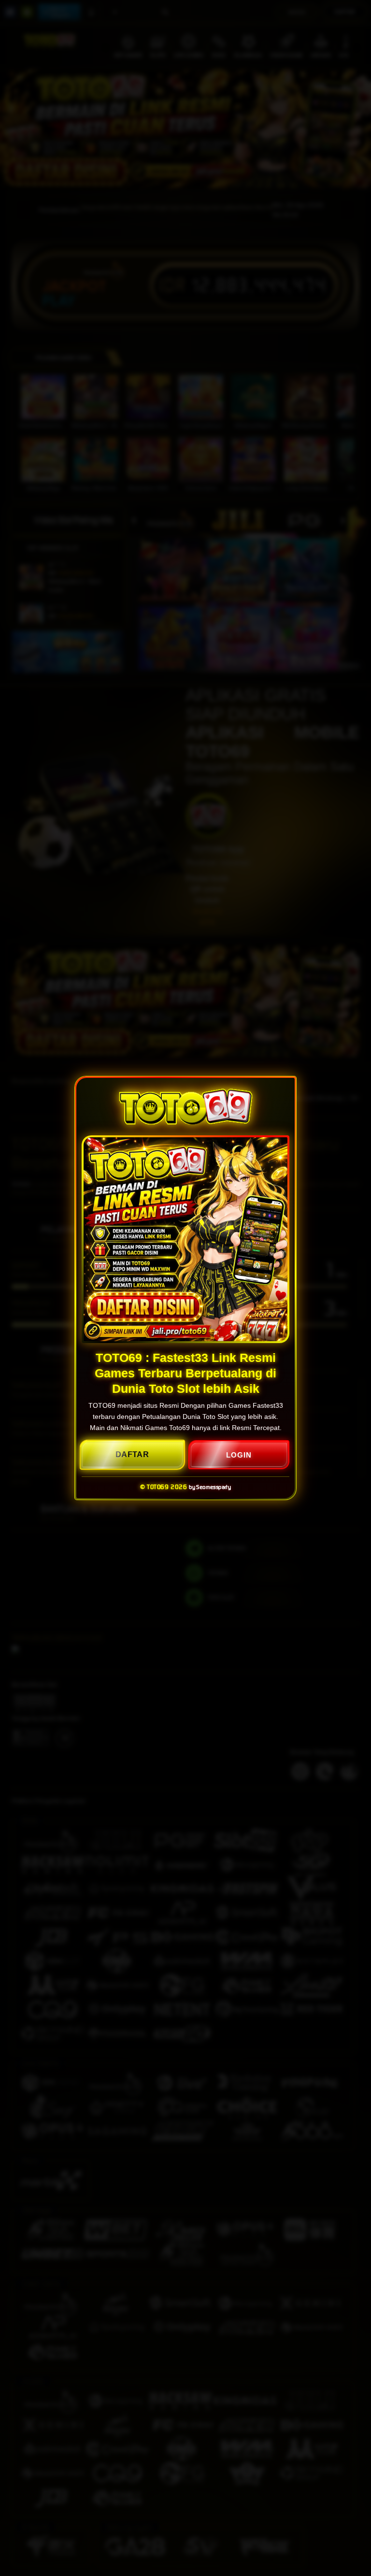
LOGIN (239, 1455)
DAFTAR (132, 1454)
